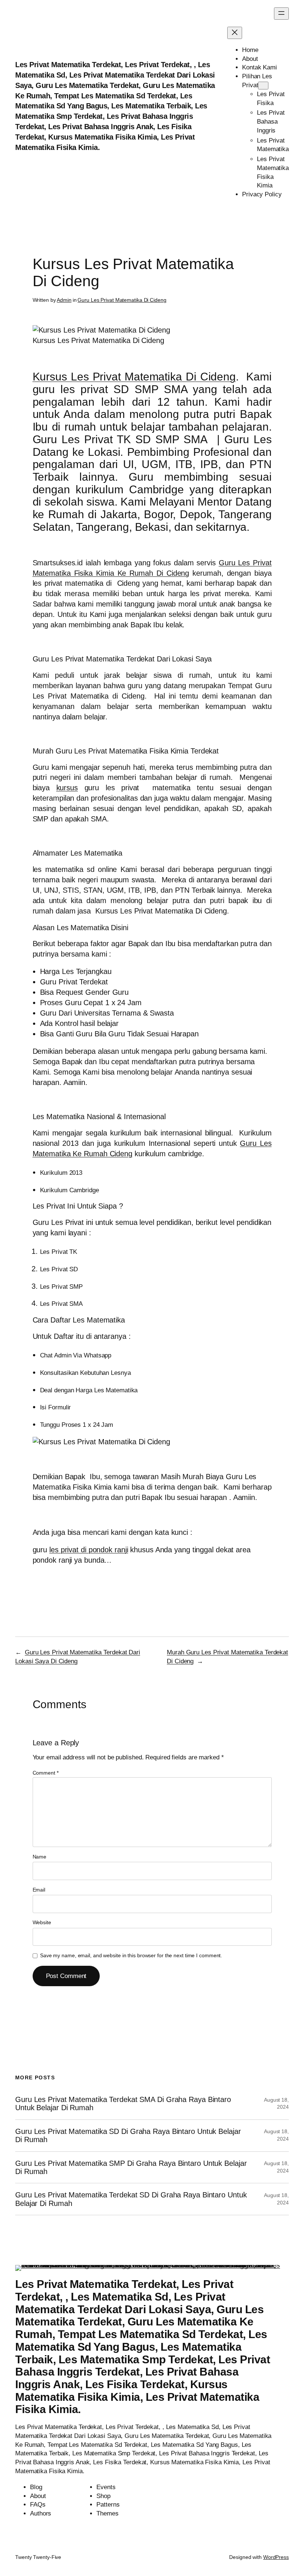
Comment (46, 1773)
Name (40, 1857)
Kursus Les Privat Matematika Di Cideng (134, 377)
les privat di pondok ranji (89, 1550)
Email (39, 1890)
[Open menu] (281, 14)
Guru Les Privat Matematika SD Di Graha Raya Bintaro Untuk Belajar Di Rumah (128, 2135)
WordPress (276, 2557)
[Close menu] (235, 33)
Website (42, 1922)
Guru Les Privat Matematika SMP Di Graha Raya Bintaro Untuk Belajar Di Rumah (131, 2167)
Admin (64, 300)
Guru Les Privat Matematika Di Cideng (122, 300)
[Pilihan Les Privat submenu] (263, 86)
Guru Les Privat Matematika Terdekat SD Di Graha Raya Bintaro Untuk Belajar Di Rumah (131, 2199)
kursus (67, 788)
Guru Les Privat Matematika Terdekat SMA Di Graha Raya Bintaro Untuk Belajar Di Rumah (123, 2103)
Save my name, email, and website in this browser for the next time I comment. (131, 1955)
